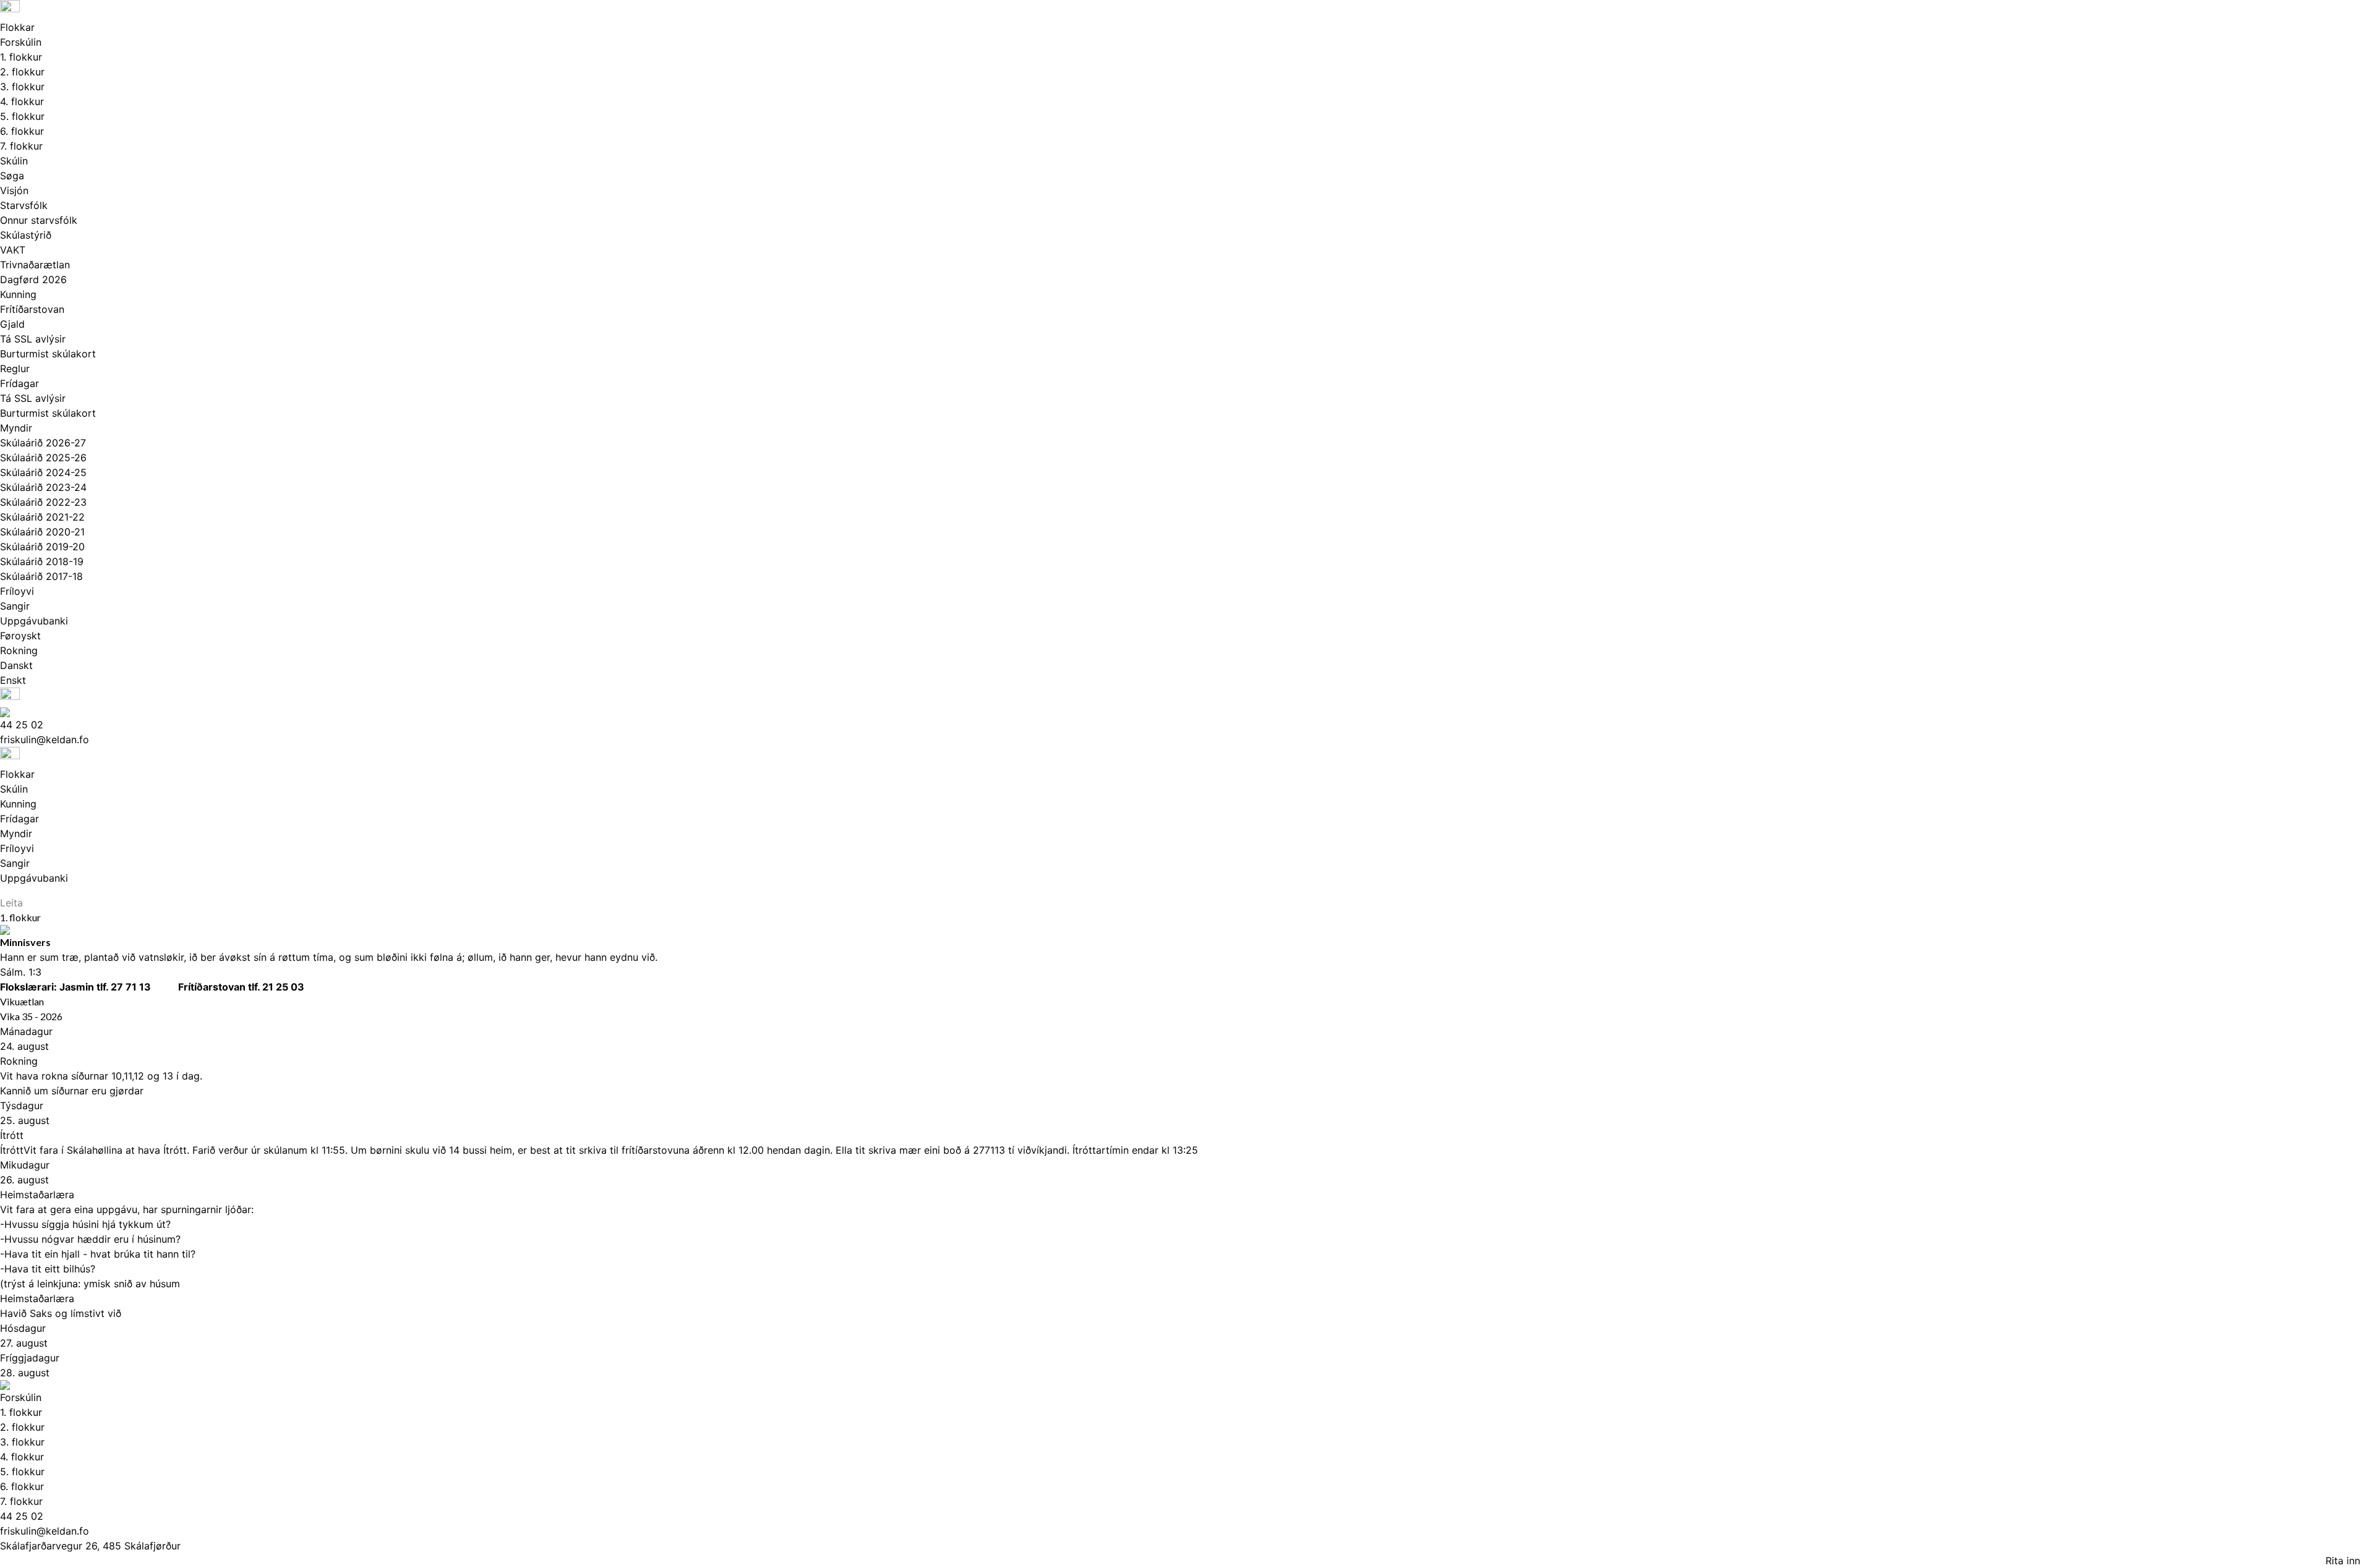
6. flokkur (22, 131)
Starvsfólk (24, 205)
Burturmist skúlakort (48, 354)
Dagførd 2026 (33, 279)
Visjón (14, 190)
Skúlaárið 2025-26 (43, 458)
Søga (12, 176)
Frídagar (19, 383)
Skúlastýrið (26, 235)
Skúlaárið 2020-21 (42, 532)
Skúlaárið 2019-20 (42, 547)
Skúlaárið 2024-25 (43, 472)
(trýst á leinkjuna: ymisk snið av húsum (90, 1284)
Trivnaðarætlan (35, 265)
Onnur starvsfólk (39, 220)
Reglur (15, 369)
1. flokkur (21, 57)
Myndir (16, 428)
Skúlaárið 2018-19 (42, 561)
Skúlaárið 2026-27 (43, 443)
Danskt (16, 665)
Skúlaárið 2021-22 (42, 517)
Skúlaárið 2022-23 (43, 502)
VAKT (13, 250)
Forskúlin (21, 42)
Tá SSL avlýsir (33, 339)
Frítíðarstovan (32, 309)
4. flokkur (22, 101)
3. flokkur (22, 87)
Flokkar (17, 27)
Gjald (12, 324)
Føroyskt (20, 636)
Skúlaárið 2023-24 (43, 487)
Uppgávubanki (34, 621)
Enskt (13, 680)
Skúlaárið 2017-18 (41, 576)
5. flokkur (22, 116)
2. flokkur (22, 72)
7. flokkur (21, 146)
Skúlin (14, 161)
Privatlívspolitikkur (53, 1561)
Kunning (18, 294)
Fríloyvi (17, 591)
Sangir (15, 606)
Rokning (19, 650)
